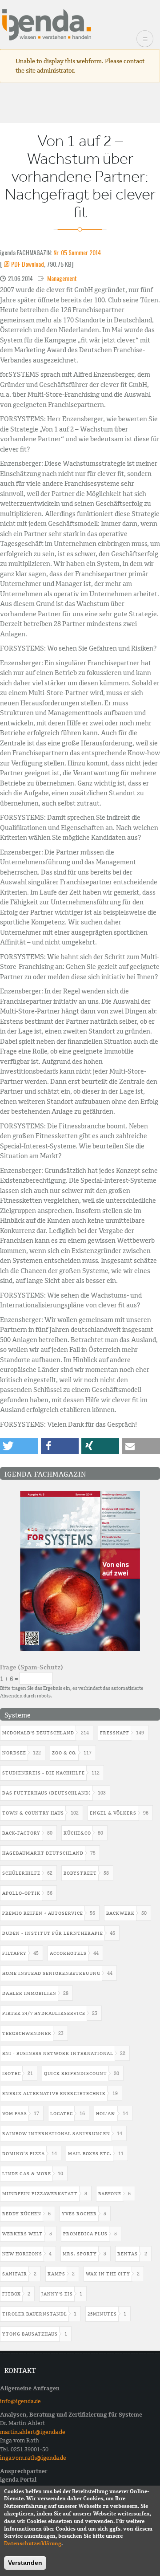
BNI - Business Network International (58, 2053)
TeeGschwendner (27, 2033)
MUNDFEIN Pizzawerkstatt (40, 2194)
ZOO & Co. (64, 1753)
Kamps (56, 2274)
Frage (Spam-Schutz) (32, 1667)
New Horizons (22, 2254)
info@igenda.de (20, 2401)
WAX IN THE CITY (108, 2274)
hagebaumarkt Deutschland (43, 1853)
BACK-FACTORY (21, 1833)
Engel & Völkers (113, 1813)
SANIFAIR (15, 2274)
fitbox (12, 2294)
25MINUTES (102, 2314)
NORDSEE (14, 1753)
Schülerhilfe (21, 1873)
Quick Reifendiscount (76, 2073)
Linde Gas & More (27, 2174)
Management (62, 278)
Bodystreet (80, 1873)
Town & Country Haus (33, 1813)
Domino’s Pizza (24, 2154)
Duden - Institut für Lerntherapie (53, 1933)
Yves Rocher (79, 2214)
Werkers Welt (22, 2234)
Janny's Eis (57, 2294)
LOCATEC (62, 2114)
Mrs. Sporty (80, 2254)
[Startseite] (47, 24)
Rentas (128, 2254)
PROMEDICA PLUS (85, 2234)
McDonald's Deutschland (38, 1733)
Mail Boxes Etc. (90, 2154)
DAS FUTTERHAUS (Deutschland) (47, 1793)
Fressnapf (115, 1733)
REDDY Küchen (22, 2214)
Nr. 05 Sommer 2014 (77, 252)
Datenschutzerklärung (33, 2543)
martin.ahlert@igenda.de (33, 2432)
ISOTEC (12, 2073)
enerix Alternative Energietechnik (54, 2094)
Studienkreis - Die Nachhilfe (44, 1773)
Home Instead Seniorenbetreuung (51, 1973)
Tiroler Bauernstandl (35, 2314)
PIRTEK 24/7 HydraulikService (44, 2013)
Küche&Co (77, 1833)
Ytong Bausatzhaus (30, 2334)
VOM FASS (15, 2114)
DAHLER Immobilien (29, 1993)
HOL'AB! (106, 2114)
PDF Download (28, 264)
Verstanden (25, 2563)
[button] (19, 1446)
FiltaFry (14, 1953)
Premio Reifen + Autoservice (43, 1913)
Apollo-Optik (21, 1893)
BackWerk (120, 1913)
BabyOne (110, 2194)
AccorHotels (68, 1953)
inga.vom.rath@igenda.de (33, 2458)
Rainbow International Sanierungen (56, 2134)
